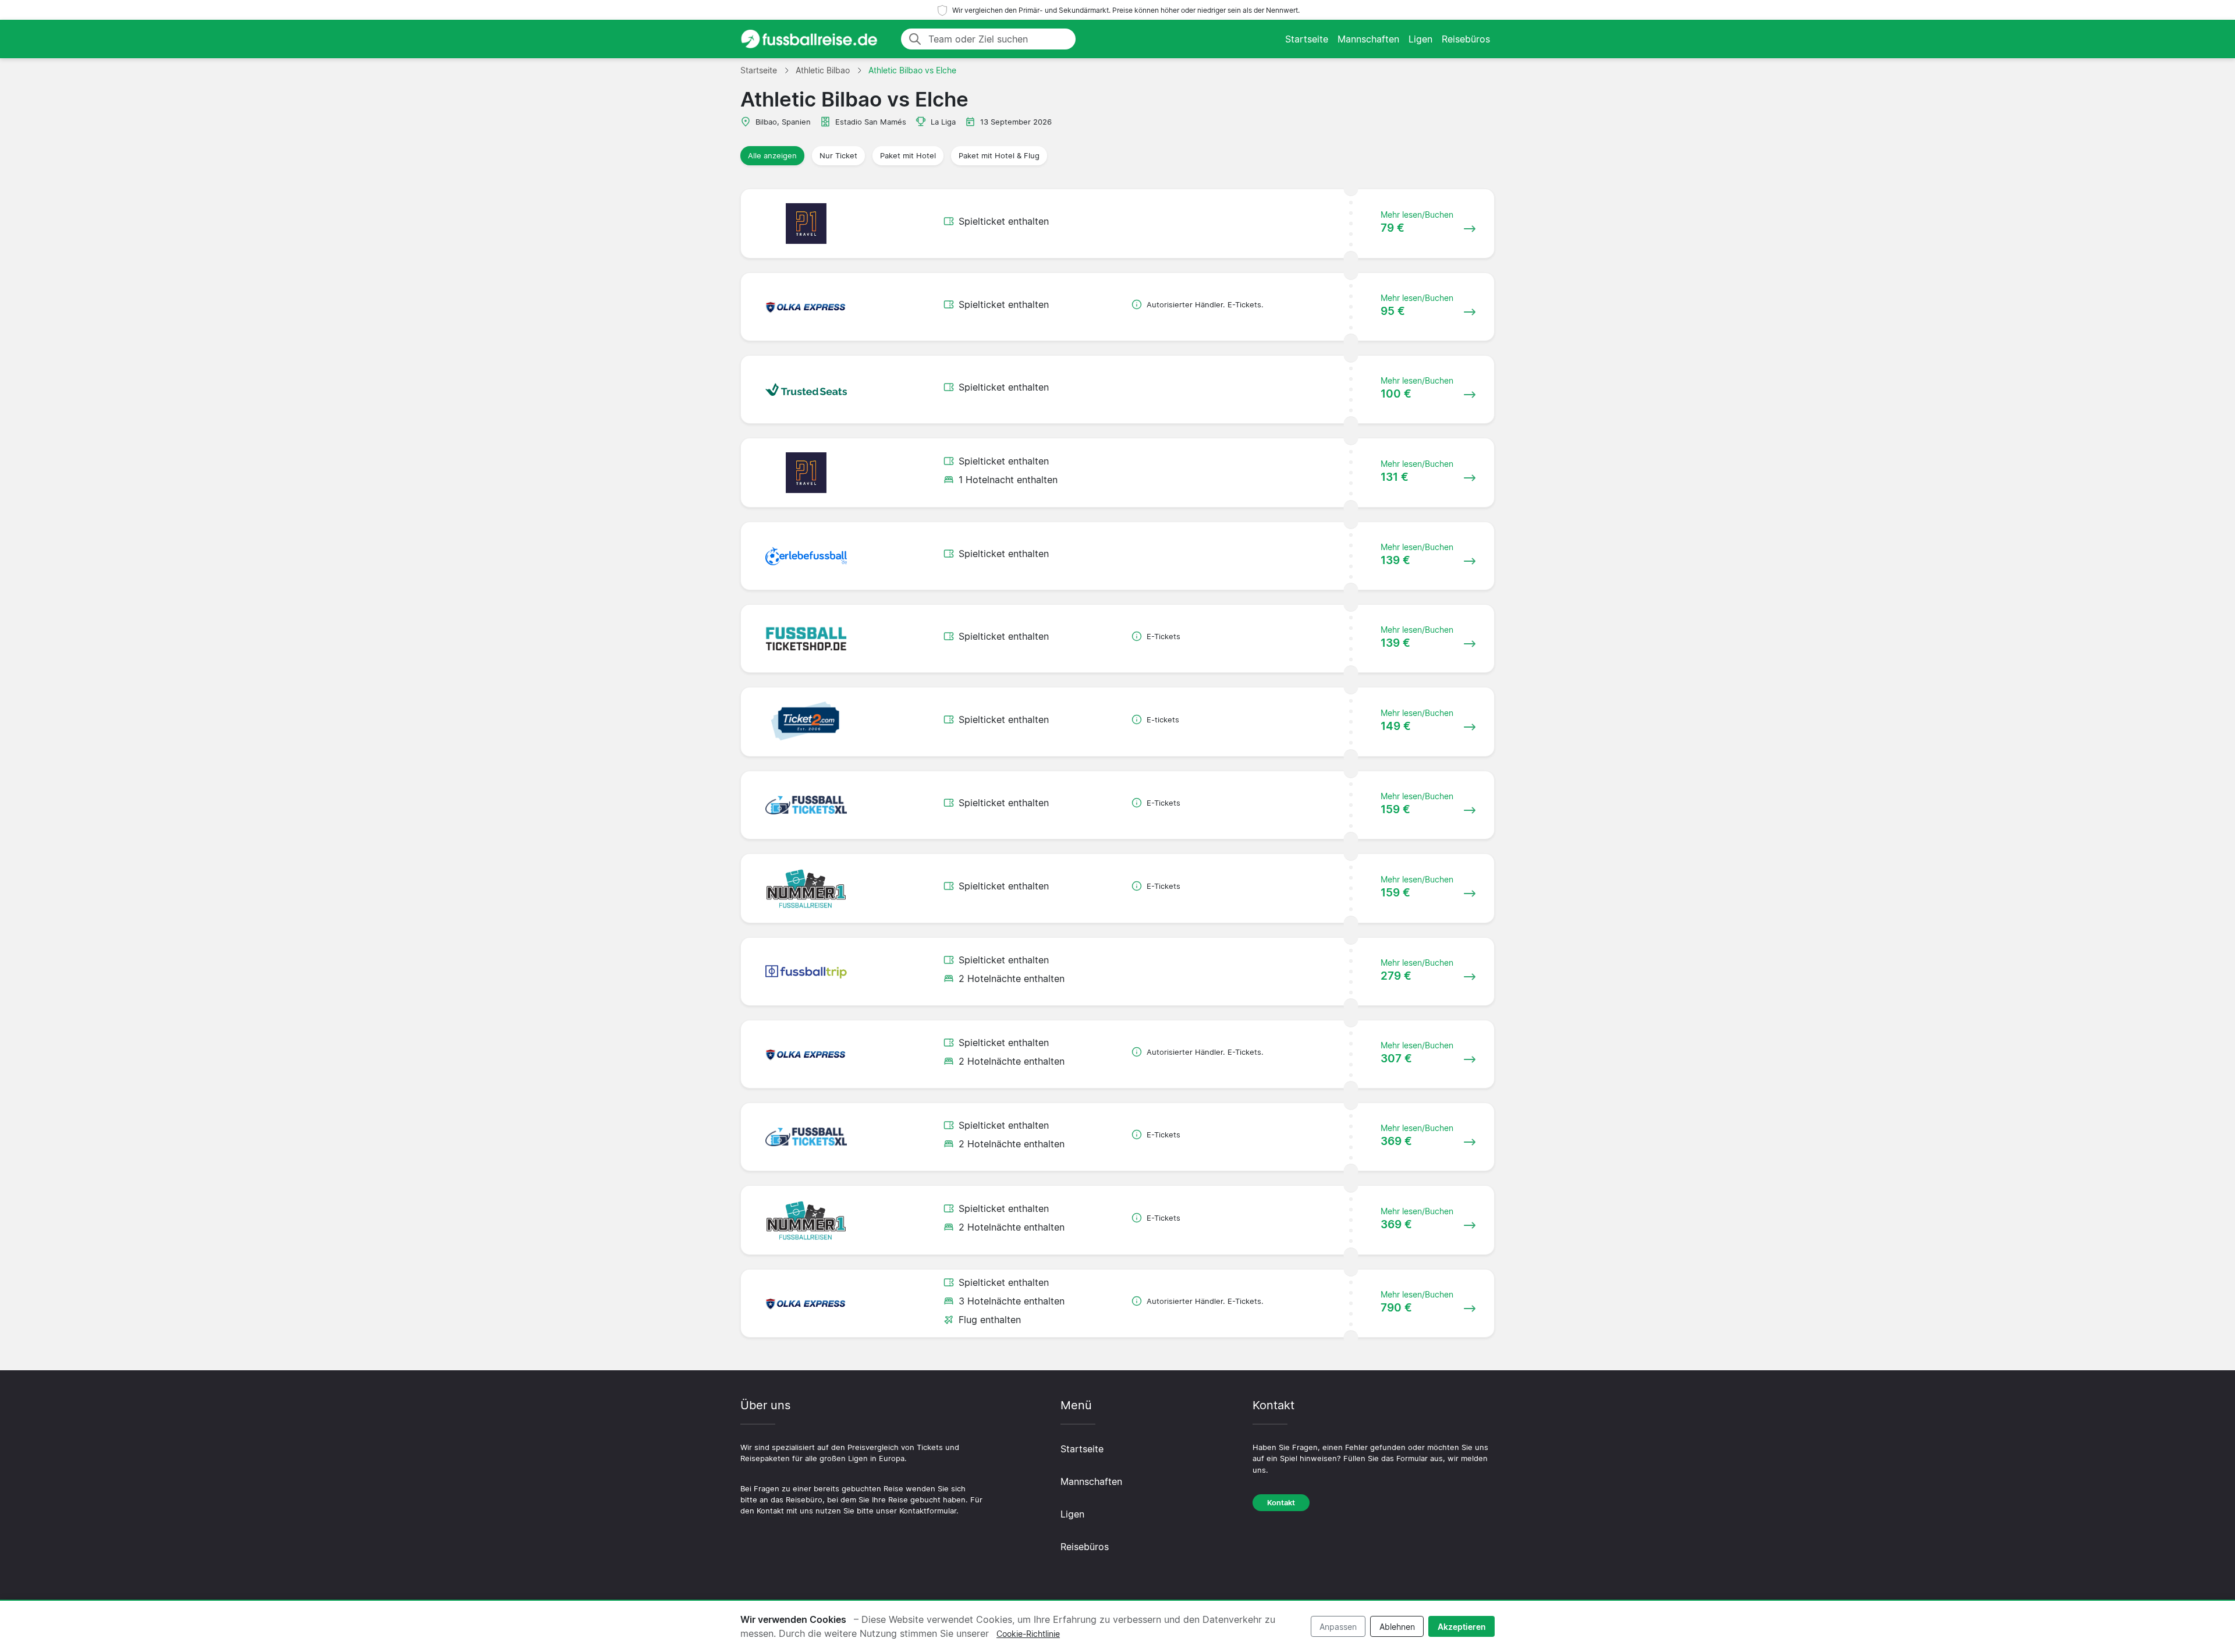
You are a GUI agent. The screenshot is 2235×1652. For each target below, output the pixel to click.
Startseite (1307, 39)
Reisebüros (1466, 39)
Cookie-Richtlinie (1028, 1634)
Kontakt (1281, 1503)
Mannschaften (1368, 39)
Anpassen (1338, 1627)
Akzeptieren (1462, 1627)
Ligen (1420, 39)
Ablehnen (1397, 1627)
